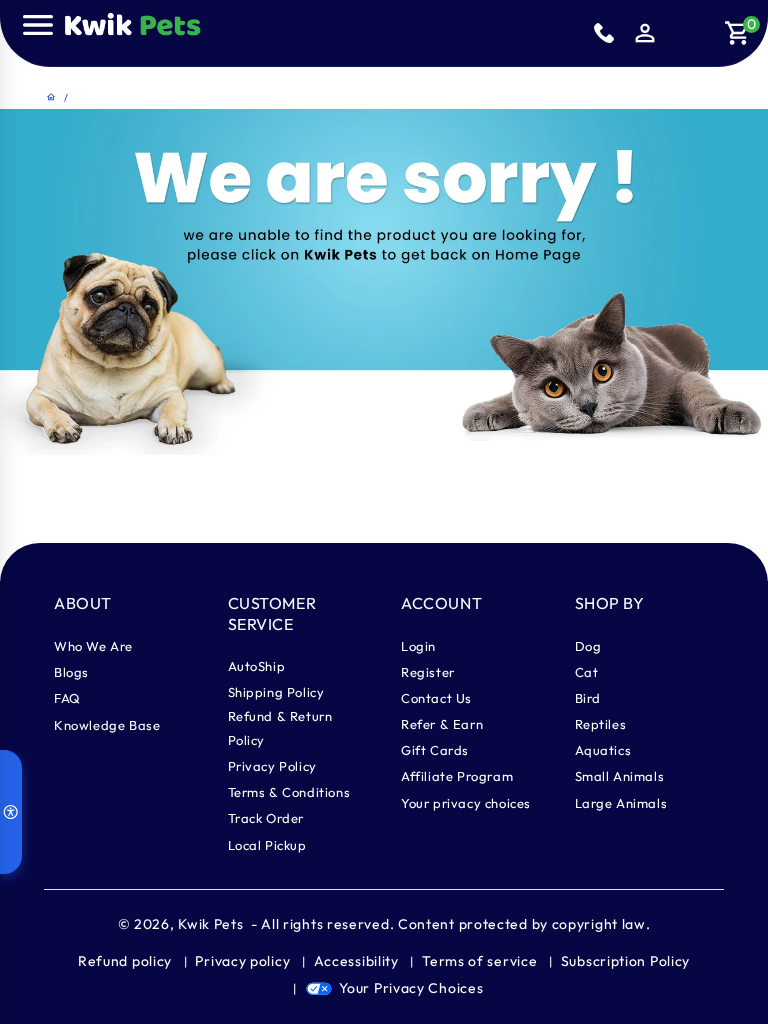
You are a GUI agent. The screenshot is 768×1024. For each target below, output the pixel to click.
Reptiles (601, 724)
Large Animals (621, 803)
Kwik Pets (210, 924)
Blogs (71, 672)
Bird (588, 698)
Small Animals (620, 776)
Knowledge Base (107, 725)
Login (418, 646)
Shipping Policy (276, 692)
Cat (587, 672)
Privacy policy (242, 961)
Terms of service (479, 961)
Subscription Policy (625, 961)
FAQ (67, 698)
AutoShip (257, 666)
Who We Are (93, 646)
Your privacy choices (466, 803)
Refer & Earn (442, 724)
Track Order (266, 818)
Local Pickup (267, 845)
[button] (38, 25)
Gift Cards (435, 750)
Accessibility (356, 961)
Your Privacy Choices (411, 988)
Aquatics (603, 750)
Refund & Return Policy (280, 728)
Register (428, 672)
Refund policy (125, 961)
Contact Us (436, 698)
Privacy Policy (272, 766)
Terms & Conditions (289, 792)
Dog (588, 646)
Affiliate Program (457, 776)
